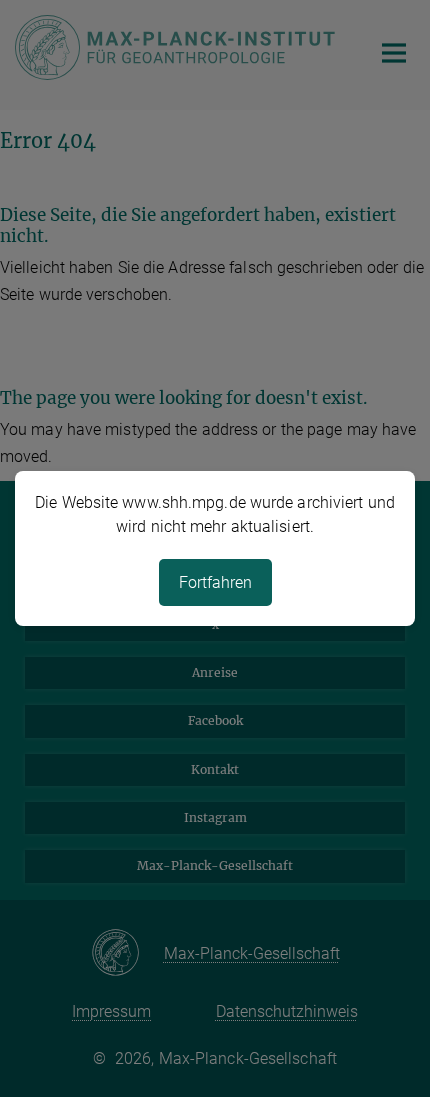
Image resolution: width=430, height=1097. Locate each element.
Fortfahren (215, 582)
